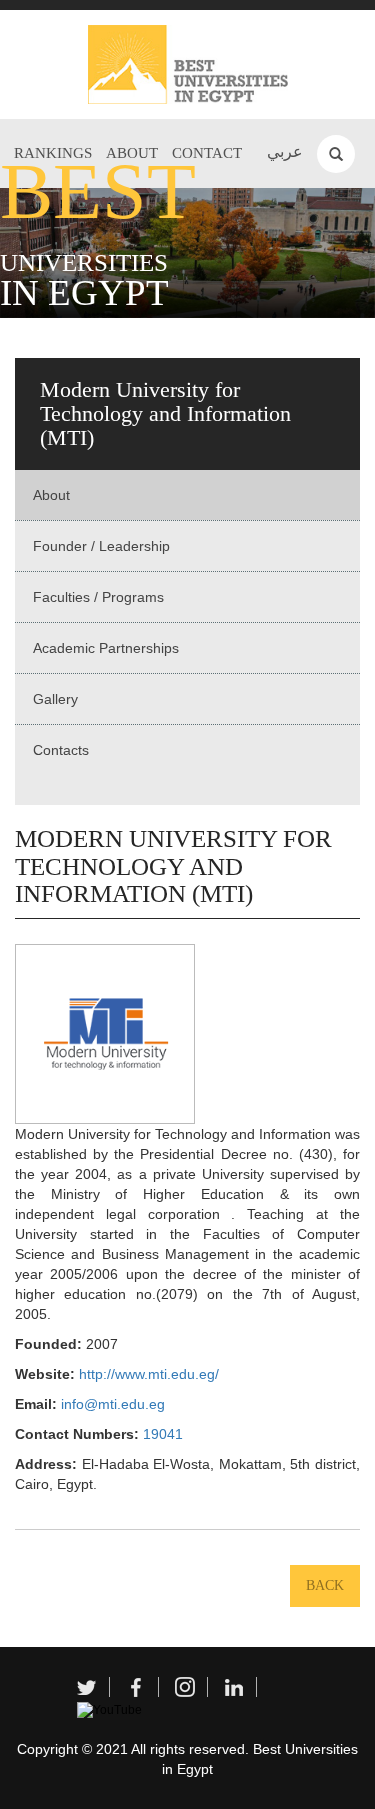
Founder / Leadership (101, 546)
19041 (163, 1434)
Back (325, 1585)
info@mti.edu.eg (113, 1404)
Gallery (55, 699)
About (51, 495)
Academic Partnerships (106, 648)
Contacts (61, 750)
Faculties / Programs (98, 597)
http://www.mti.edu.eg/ (149, 1374)
